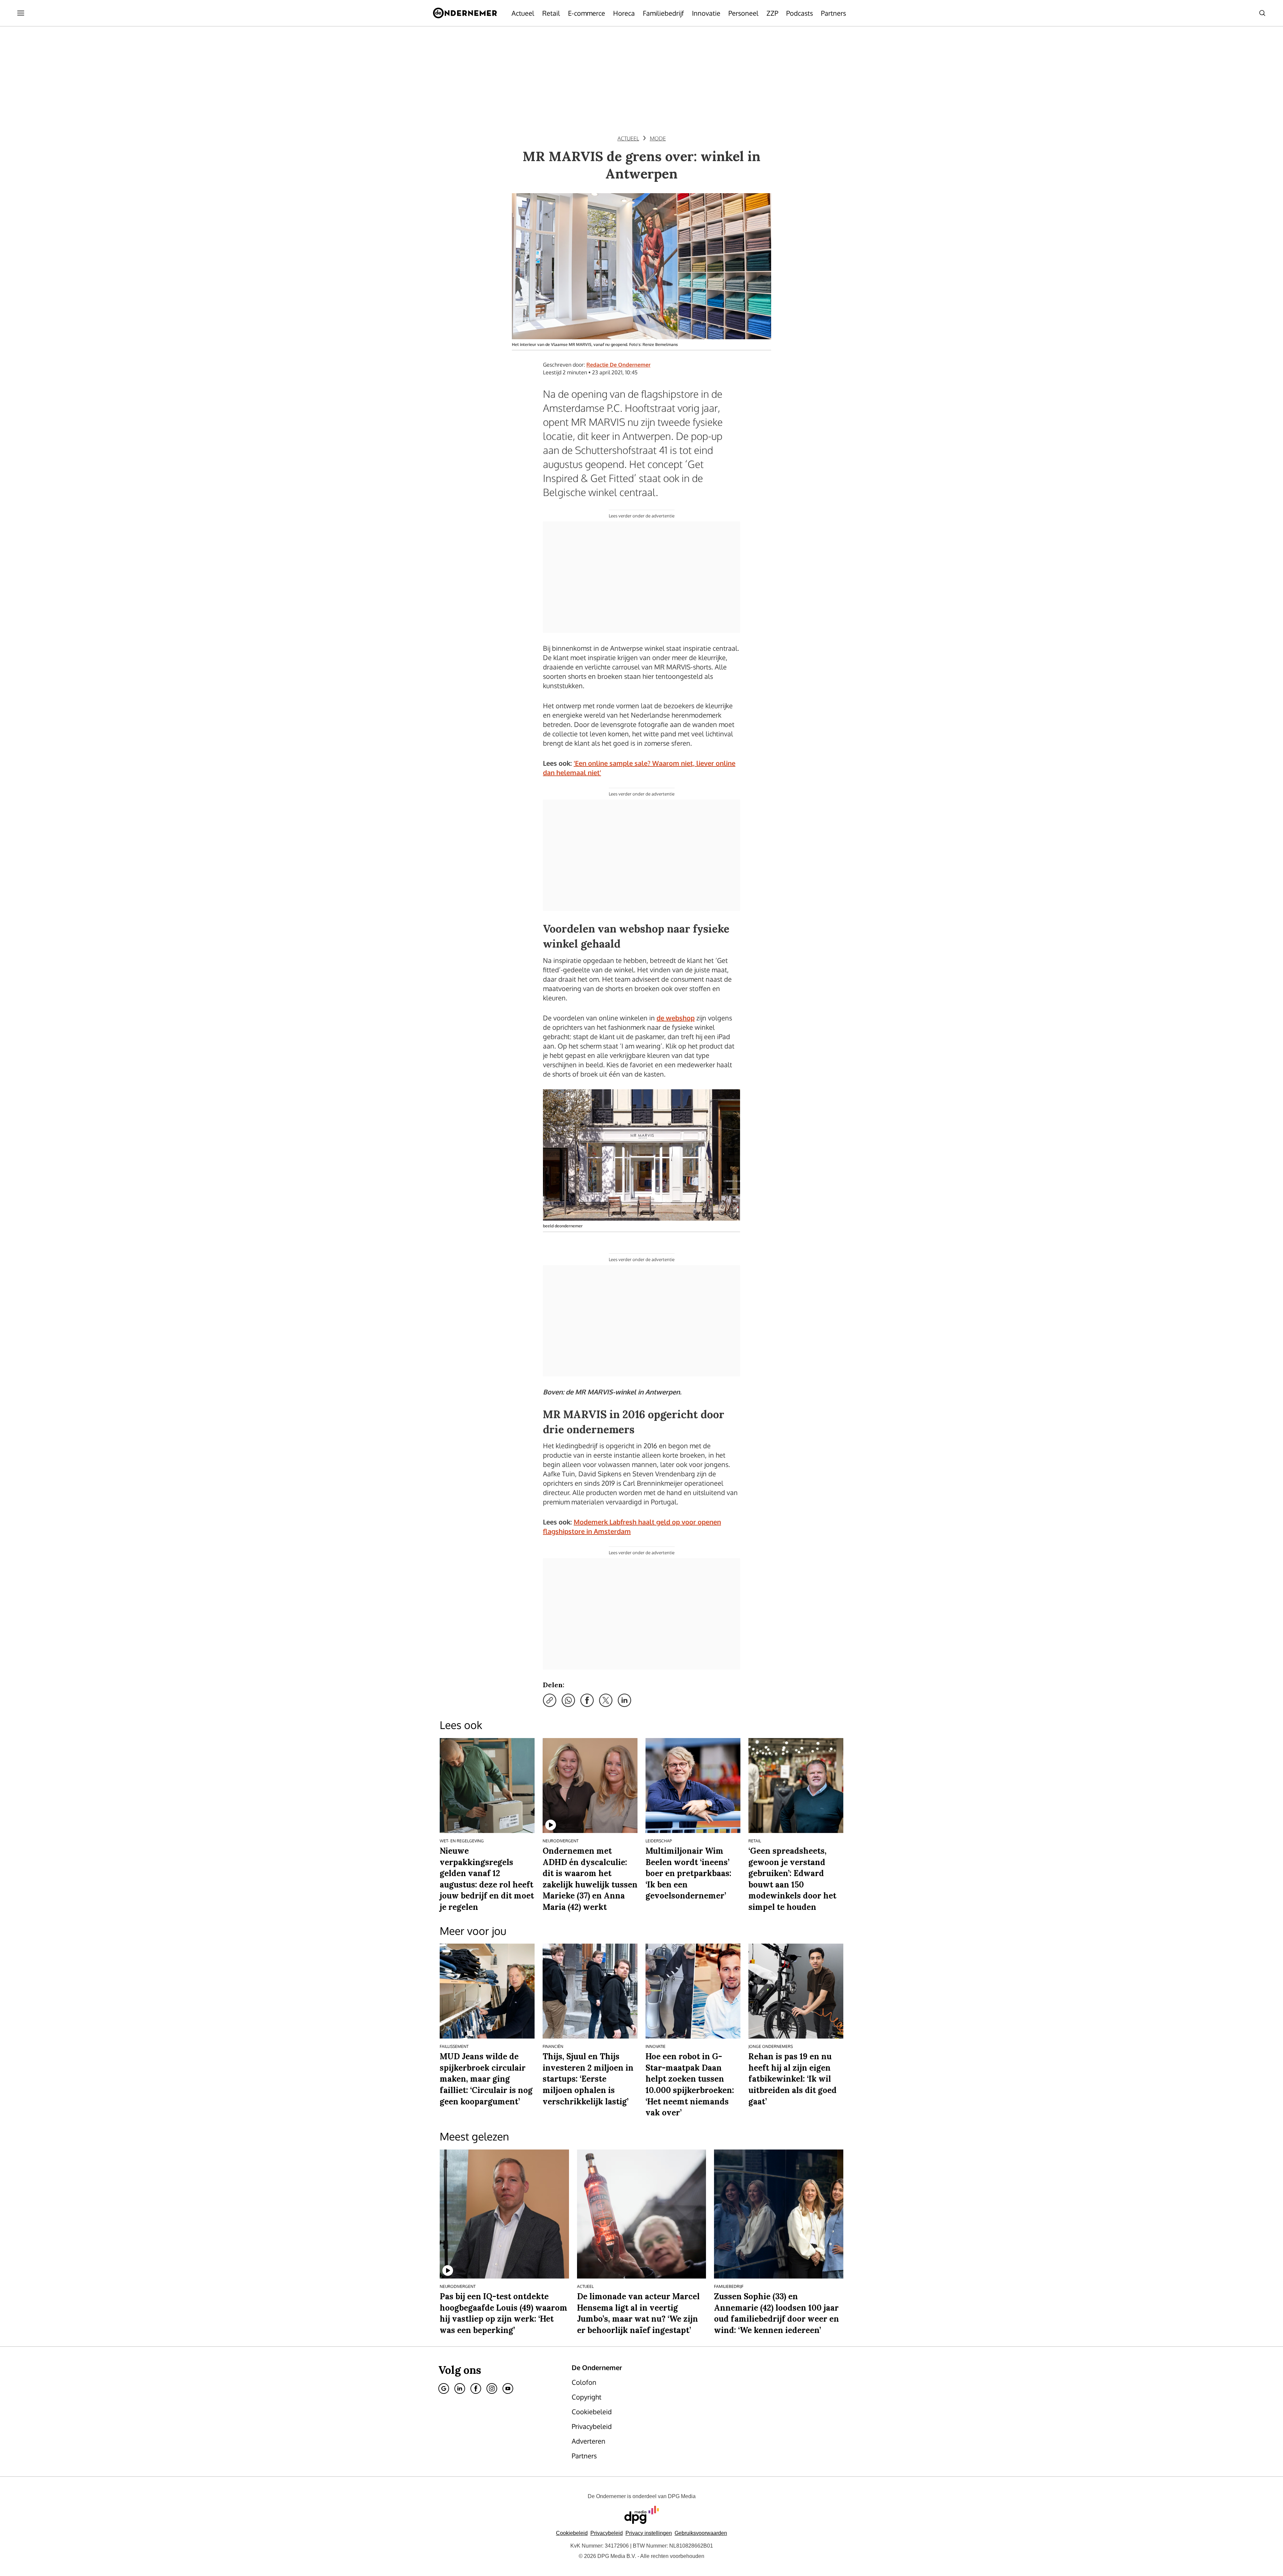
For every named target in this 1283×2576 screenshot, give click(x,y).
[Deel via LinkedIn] (624, 1700)
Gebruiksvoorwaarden (701, 2533)
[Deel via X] (606, 1700)
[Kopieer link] (550, 1700)
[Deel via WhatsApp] (568, 1700)
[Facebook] (476, 2388)
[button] (649, 2533)
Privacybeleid (607, 2533)
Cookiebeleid (572, 2533)
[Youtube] (508, 2388)
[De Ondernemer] (465, 13)
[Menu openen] (21, 13)
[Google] (444, 2388)
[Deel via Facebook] (587, 1700)
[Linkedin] (460, 2388)
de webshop (676, 1018)
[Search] (1262, 13)
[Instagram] (492, 2388)
